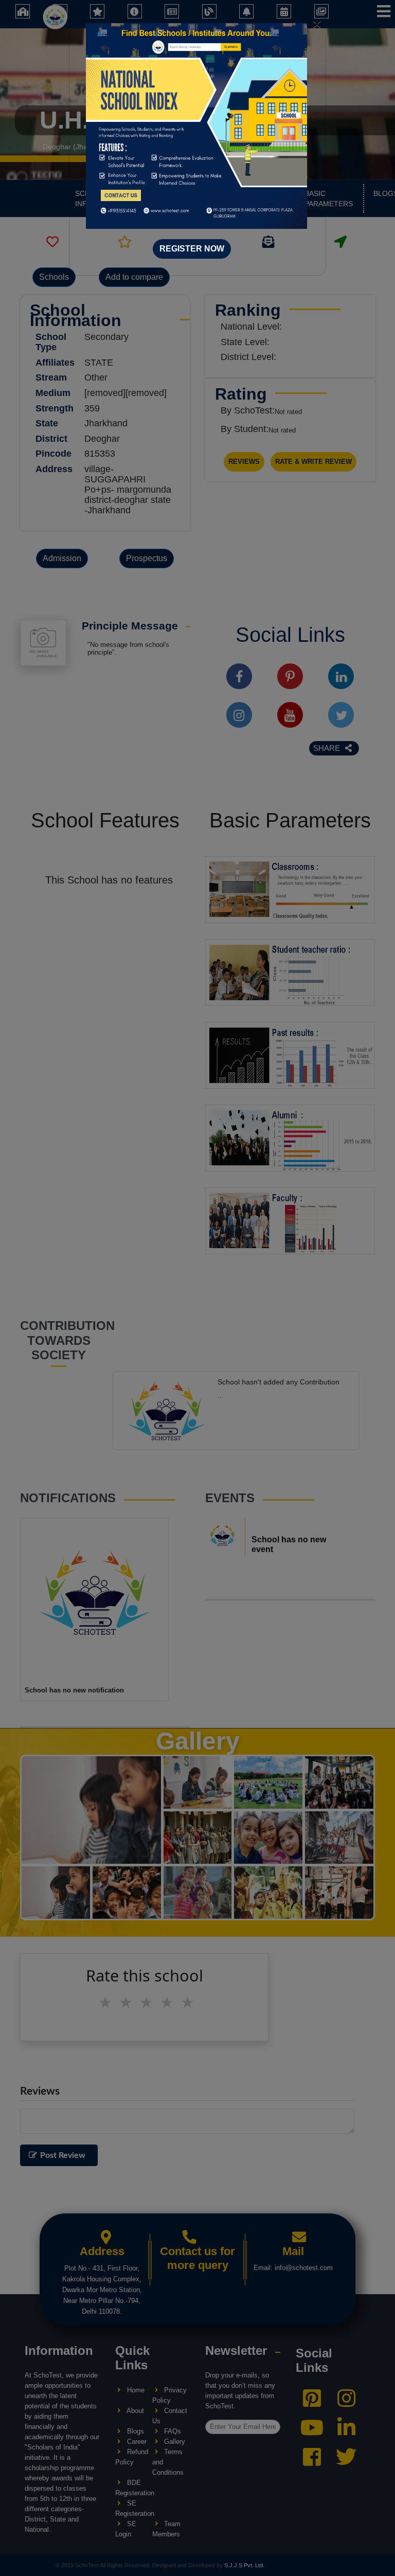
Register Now (192, 249)
